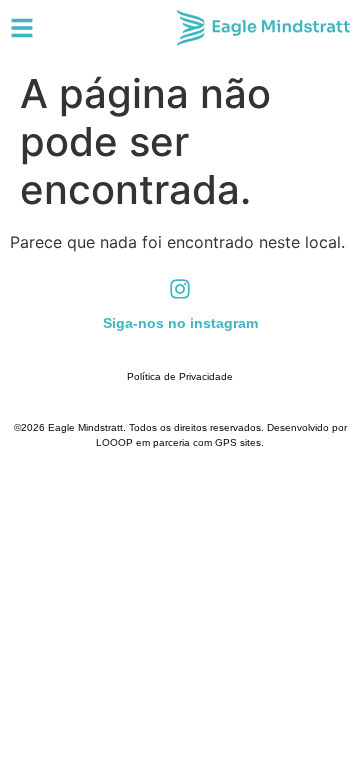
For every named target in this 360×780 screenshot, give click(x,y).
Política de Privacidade (180, 376)
